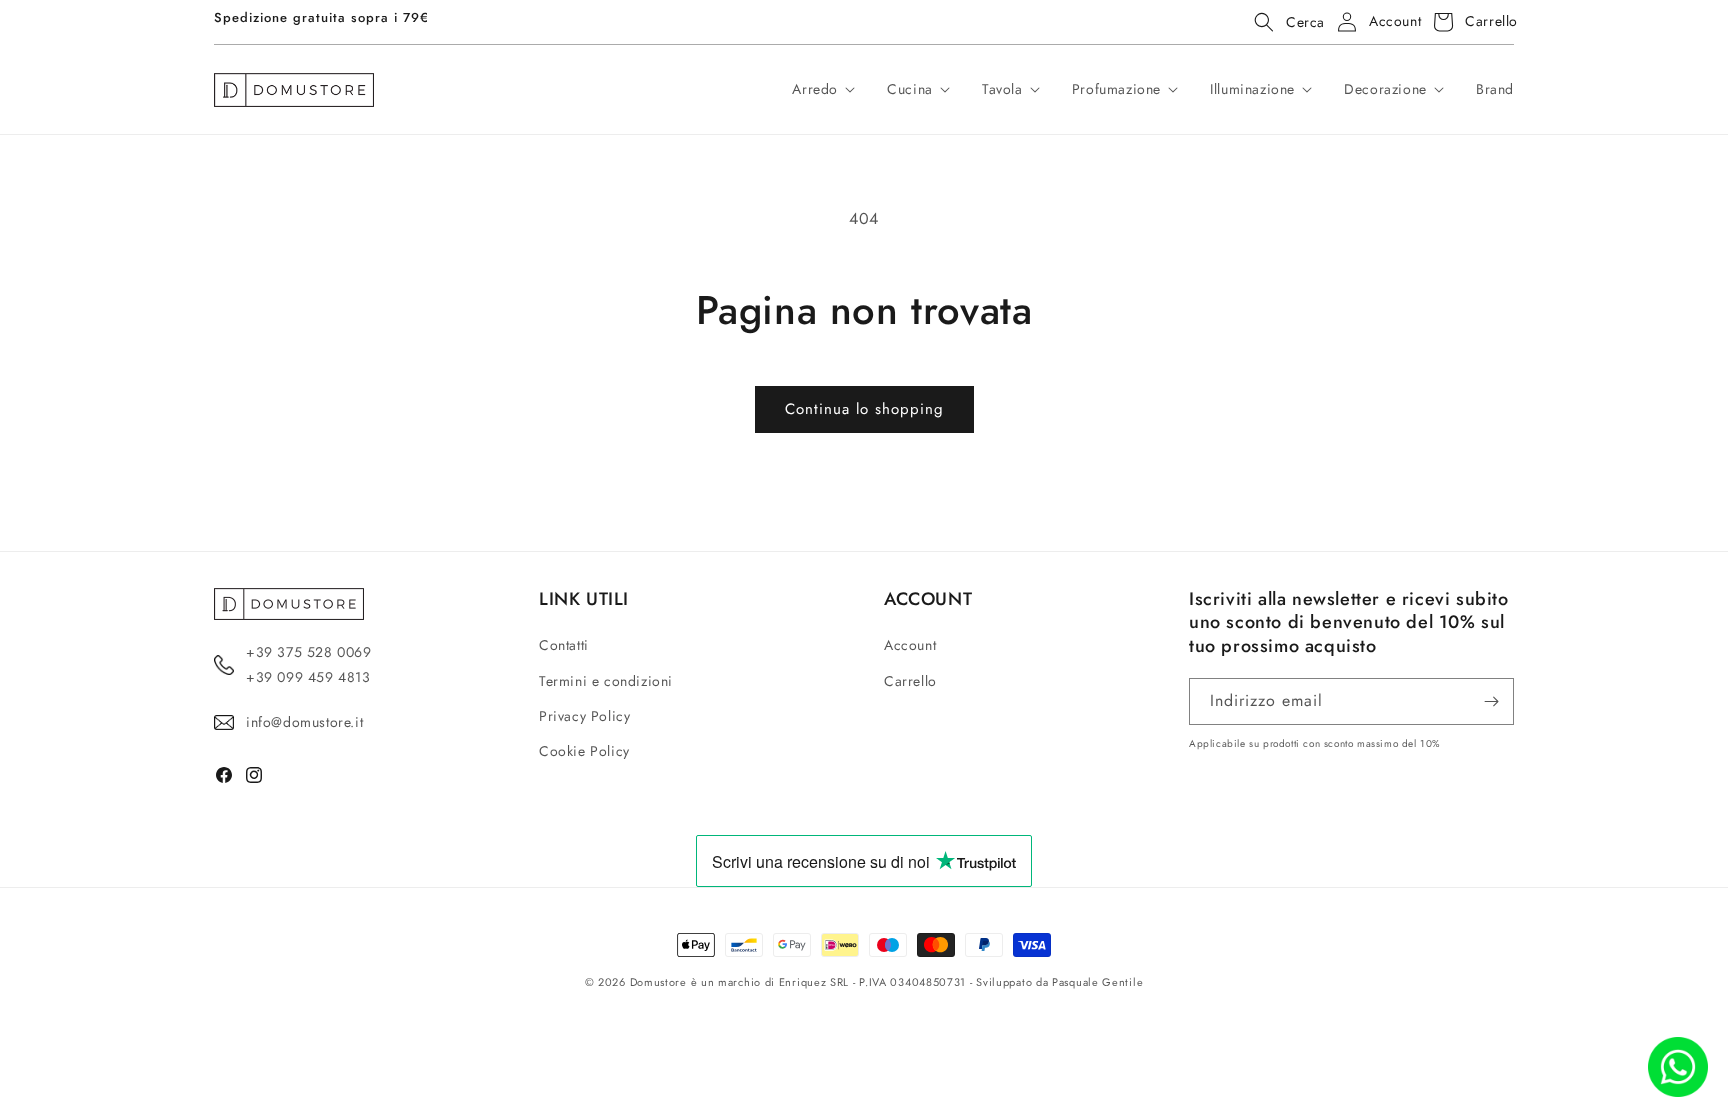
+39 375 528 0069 (309, 652)
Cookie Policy (584, 751)
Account (910, 645)
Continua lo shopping (864, 409)
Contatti (564, 645)
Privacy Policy (584, 716)
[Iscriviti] (1491, 701)
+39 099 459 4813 (308, 677)
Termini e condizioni (606, 681)
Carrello (910, 681)
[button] (1283, 22)
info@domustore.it (304, 722)
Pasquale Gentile (1097, 982)
